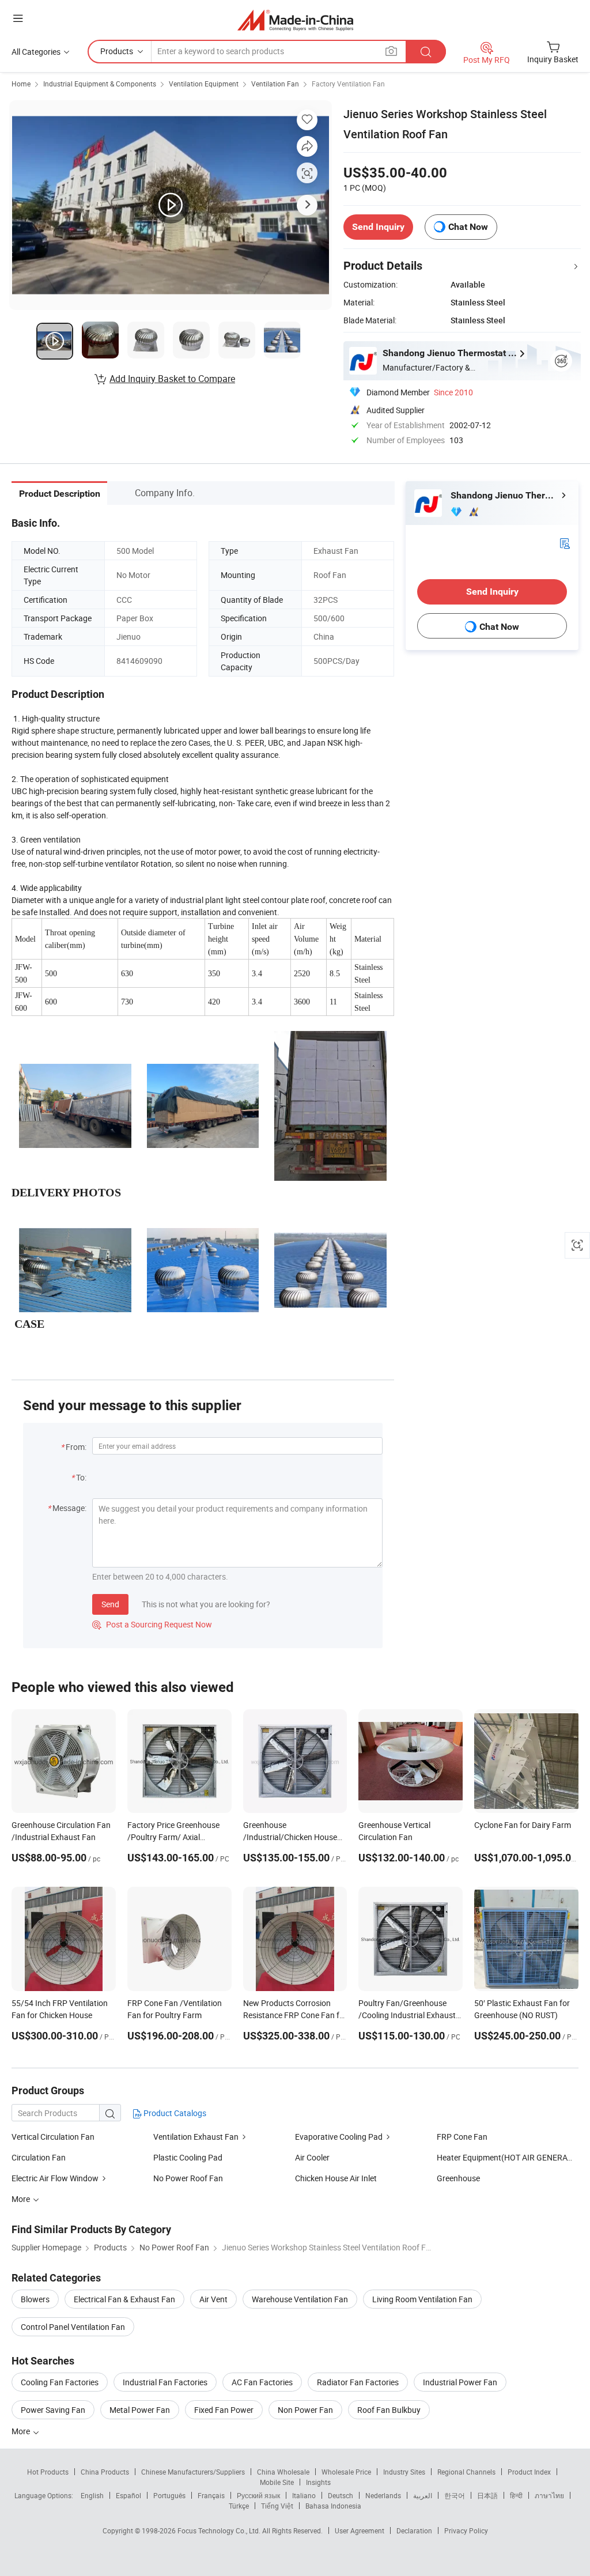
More (22, 2431)
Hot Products (48, 2472)
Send (110, 1604)
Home (21, 84)
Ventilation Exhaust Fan (196, 2137)
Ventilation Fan (275, 84)
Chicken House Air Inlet (336, 2178)
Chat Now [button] (468, 227)
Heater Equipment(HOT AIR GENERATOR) (511, 2157)
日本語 (487, 2495)
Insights (318, 2482)
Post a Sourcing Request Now (152, 1624)
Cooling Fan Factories (60, 2382)
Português (169, 2495)
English (92, 2495)
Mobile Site (277, 2482)
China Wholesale (283, 2472)
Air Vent (213, 2299)
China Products (105, 2472)
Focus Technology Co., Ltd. (220, 2530)
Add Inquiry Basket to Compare (172, 379)
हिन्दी (516, 2495)
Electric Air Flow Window (56, 2178)
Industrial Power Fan (460, 2382)
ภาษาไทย (549, 2495)
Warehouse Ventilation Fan (300, 2299)
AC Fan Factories (262, 2382)
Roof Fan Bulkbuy (389, 2410)
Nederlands (383, 2495)
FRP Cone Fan (462, 2137)
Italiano (304, 2495)
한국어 (455, 2495)
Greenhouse (458, 2178)
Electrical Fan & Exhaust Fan (124, 2299)
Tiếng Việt (277, 2506)
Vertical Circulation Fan (53, 2137)
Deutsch (341, 2495)
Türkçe (239, 2506)
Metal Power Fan (140, 2410)
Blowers (35, 2299)
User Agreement (360, 2530)
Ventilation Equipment (204, 84)
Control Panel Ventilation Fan (73, 2327)
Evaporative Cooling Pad (339, 2137)
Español (128, 2495)
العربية (423, 2495)
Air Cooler (312, 2157)
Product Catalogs (174, 2113)
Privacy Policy (466, 2530)
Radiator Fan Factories (358, 2382)
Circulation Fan (39, 2157)
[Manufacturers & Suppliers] (295, 20)
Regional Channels (466, 2472)
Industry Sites (404, 2472)
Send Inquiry (378, 227)
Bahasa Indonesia (333, 2506)
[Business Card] (565, 543)
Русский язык (258, 2495)
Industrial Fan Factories (165, 2382)
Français (211, 2495)
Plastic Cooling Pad (188, 2157)
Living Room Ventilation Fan (422, 2299)
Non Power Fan (305, 2410)
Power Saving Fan (53, 2410)
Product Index (529, 2472)
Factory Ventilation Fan (348, 84)
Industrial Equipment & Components (100, 84)
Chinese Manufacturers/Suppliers (193, 2472)
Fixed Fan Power (224, 2410)
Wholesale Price (346, 2472)
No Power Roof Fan (188, 2178)
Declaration (414, 2530)
